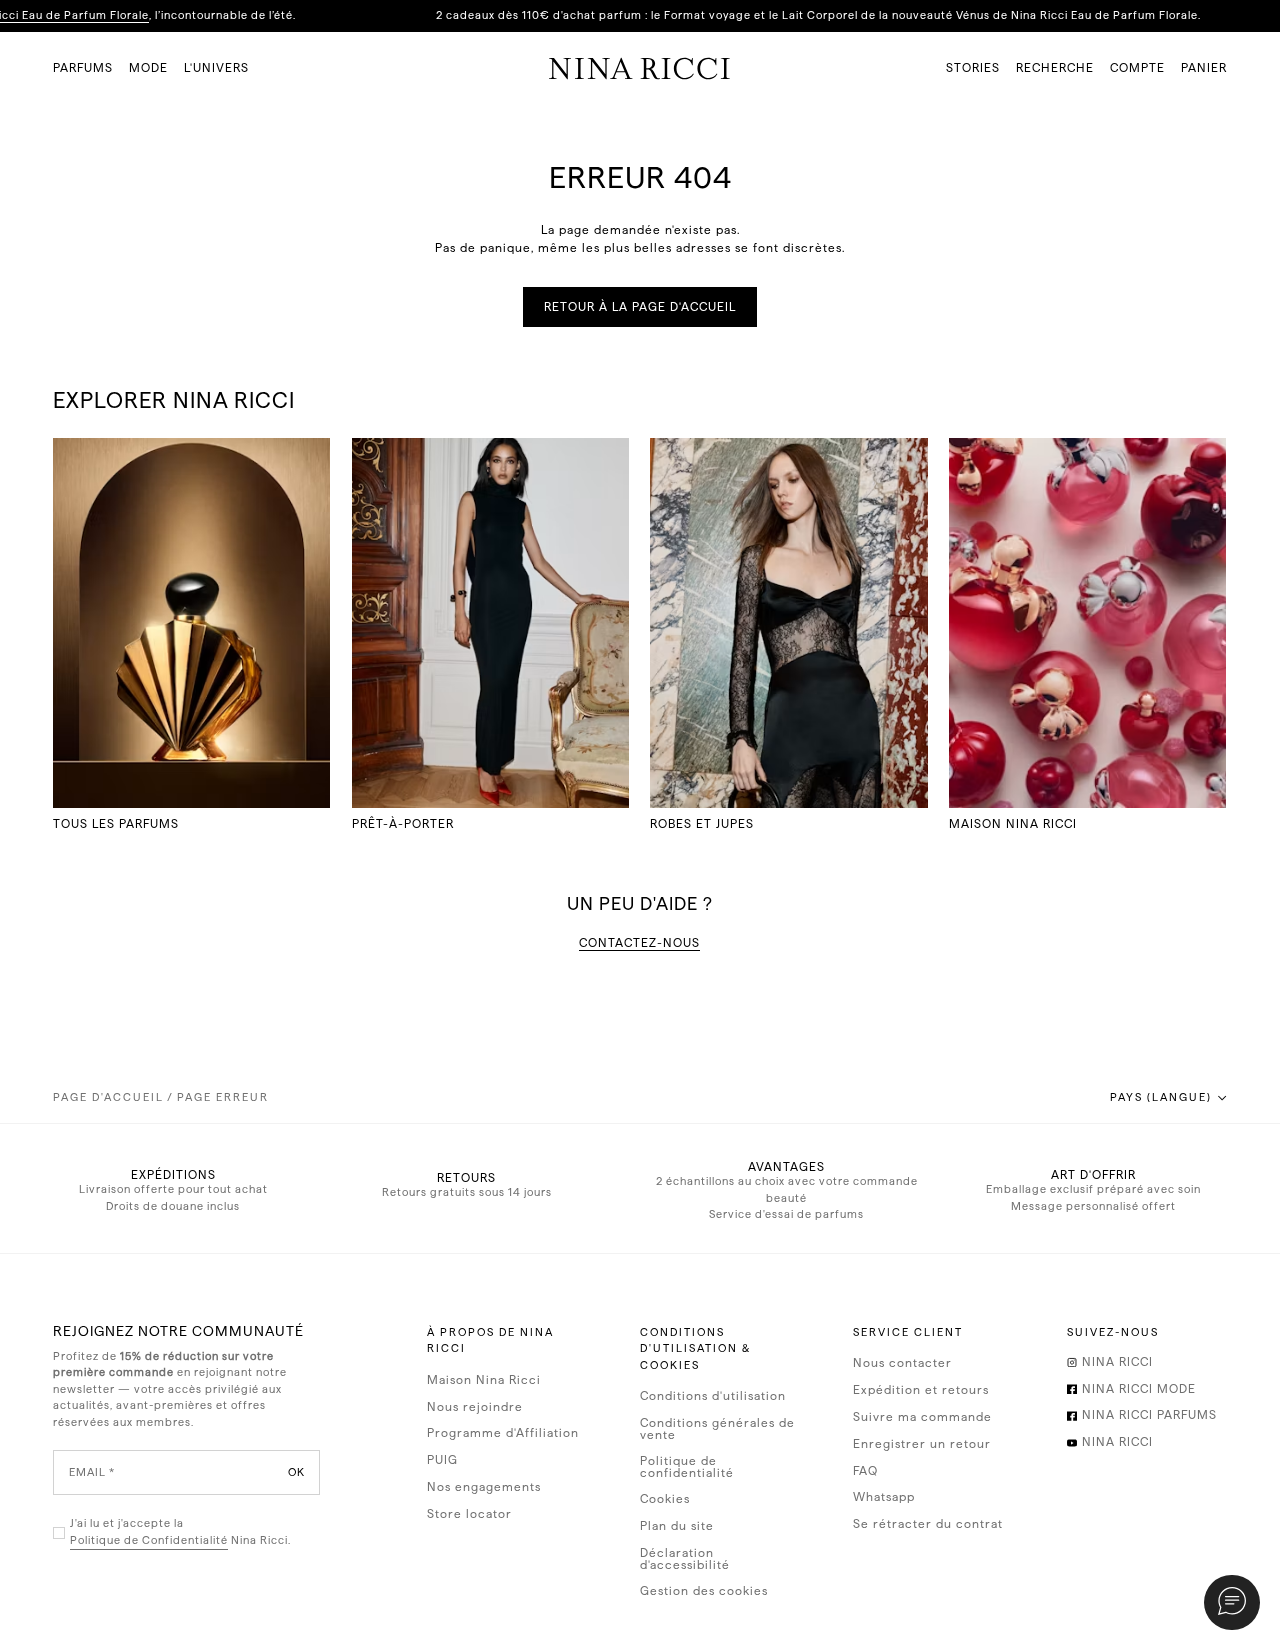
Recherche (1055, 68)
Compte (1137, 68)
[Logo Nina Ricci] (639, 68)
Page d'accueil (108, 1097)
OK (296, 1472)
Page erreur (223, 1097)
